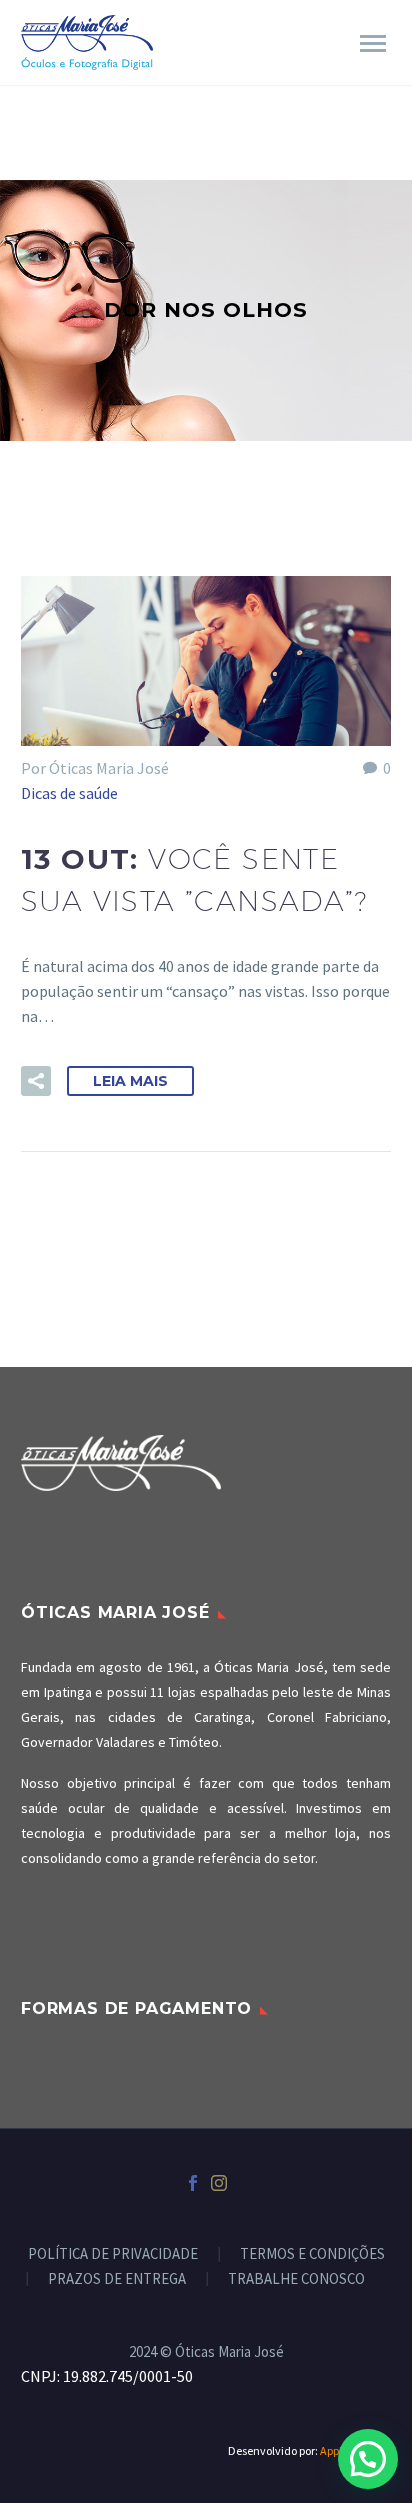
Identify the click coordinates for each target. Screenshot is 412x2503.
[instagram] (219, 2183)
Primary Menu (373, 44)
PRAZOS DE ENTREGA (117, 2279)
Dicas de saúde (69, 793)
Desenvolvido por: (309, 2450)
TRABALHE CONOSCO (296, 2279)
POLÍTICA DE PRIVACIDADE (113, 2254)
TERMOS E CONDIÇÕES (312, 2254)
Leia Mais (130, 1081)
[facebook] (193, 2183)
